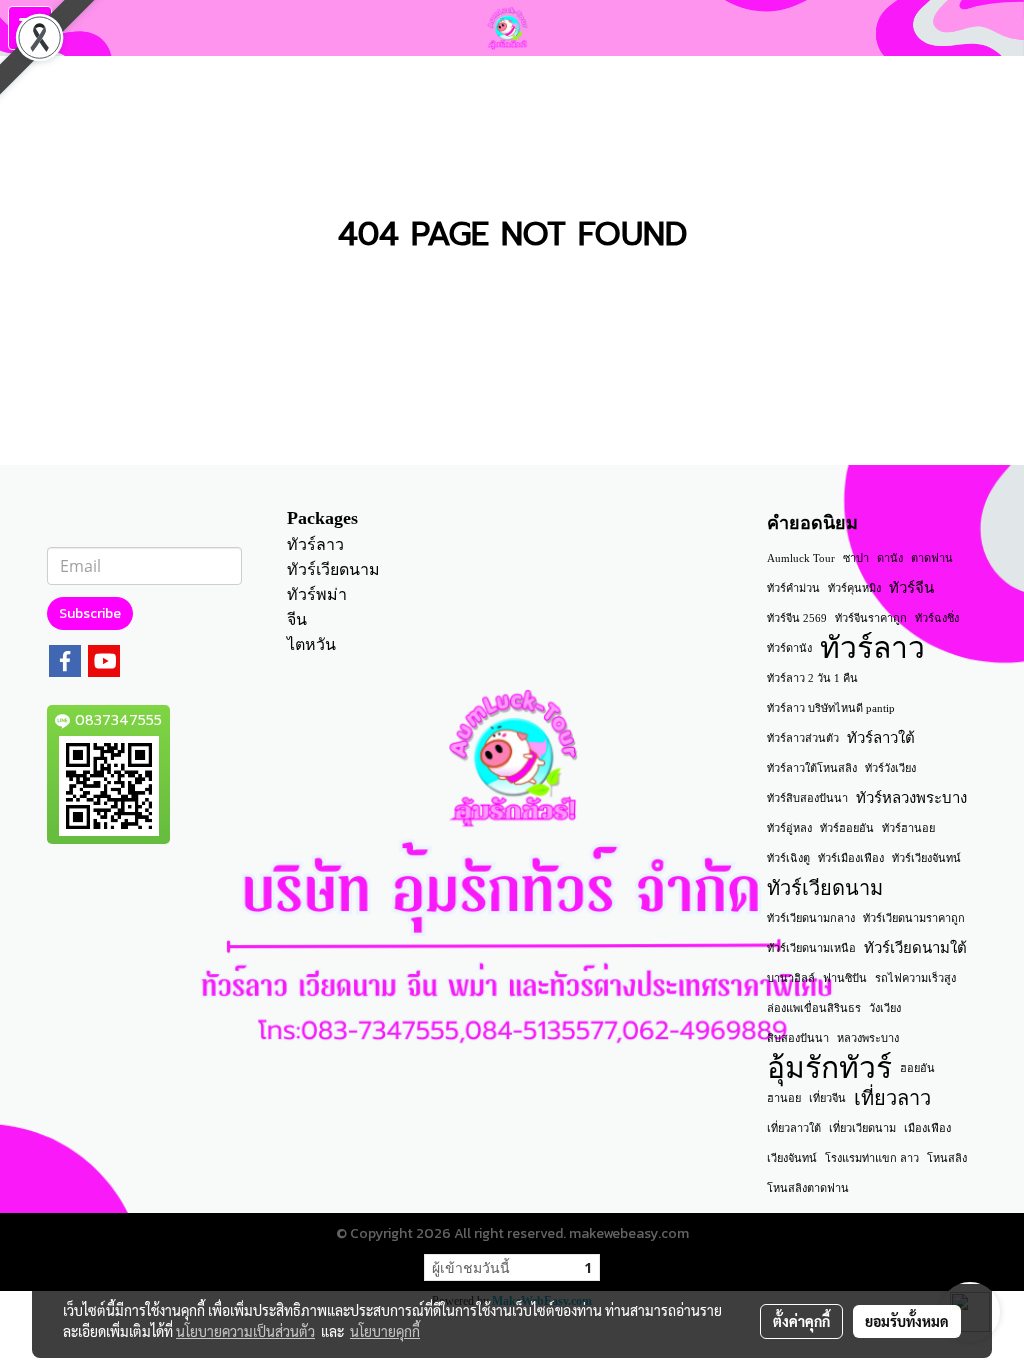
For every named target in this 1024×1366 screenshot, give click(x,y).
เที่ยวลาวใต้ (794, 1128)
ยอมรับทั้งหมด (907, 1321)
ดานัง (890, 558)
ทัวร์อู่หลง (789, 828)
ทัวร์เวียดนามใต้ (915, 948)
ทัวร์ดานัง (789, 648)
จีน (297, 619)
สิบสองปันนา (798, 1038)
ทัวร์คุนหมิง (854, 588)
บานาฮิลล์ (791, 978)
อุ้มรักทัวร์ (829, 1068)
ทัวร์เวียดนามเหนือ (811, 948)
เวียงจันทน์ (792, 1158)
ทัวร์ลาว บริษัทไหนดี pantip (831, 708)
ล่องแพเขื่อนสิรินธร (814, 1008)
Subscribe (90, 613)
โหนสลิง (947, 1158)
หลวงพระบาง (868, 1038)
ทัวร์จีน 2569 (797, 618)
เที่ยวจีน (827, 1098)
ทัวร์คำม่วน (793, 588)
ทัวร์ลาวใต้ (881, 738)
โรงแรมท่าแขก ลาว (872, 1158)
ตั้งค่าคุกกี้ (801, 1321)
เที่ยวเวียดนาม (862, 1128)
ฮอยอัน (917, 1068)
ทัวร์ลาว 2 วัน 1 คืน (812, 678)
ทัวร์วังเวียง (890, 768)
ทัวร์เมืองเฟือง (851, 858)
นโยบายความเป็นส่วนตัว (245, 1331)
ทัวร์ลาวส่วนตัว (803, 738)
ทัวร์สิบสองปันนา (807, 798)
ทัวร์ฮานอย (908, 828)
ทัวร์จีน (911, 588)
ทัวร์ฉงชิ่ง (937, 618)
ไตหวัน (311, 644)
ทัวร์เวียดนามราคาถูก (914, 918)
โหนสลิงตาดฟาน (808, 1188)
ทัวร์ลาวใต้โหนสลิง (812, 768)
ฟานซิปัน (845, 978)
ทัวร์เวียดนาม (333, 569)
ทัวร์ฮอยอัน (847, 828)
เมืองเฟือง (927, 1128)
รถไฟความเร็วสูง (915, 978)
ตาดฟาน (932, 558)
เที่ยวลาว (892, 1098)
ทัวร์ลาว (315, 544)
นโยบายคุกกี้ (385, 1331)
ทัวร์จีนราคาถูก (871, 618)
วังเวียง (885, 1008)
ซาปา (856, 558)
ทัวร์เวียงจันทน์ (926, 858)
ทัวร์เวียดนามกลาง (811, 918)
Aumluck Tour (801, 558)
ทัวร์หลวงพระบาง (911, 798)
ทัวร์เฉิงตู (788, 858)
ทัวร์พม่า (317, 594)
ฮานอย (784, 1098)
